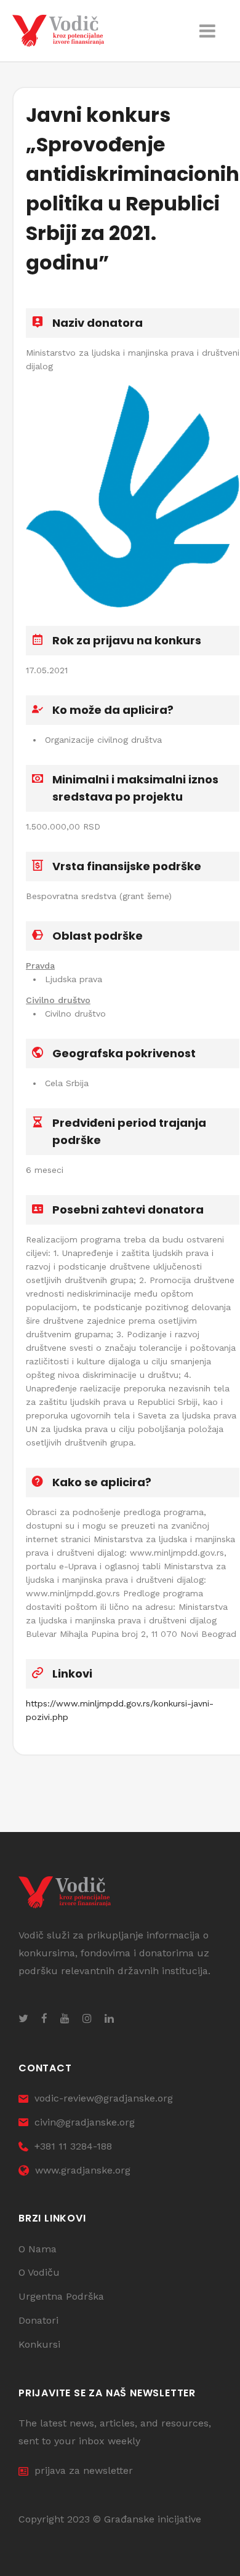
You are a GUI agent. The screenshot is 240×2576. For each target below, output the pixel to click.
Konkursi (39, 2344)
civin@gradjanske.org (85, 2122)
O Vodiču (39, 2272)
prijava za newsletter (84, 2470)
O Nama (38, 2249)
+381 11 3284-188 (73, 2146)
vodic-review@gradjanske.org (104, 2098)
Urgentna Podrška (61, 2296)
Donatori (38, 2320)
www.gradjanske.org (83, 2170)
